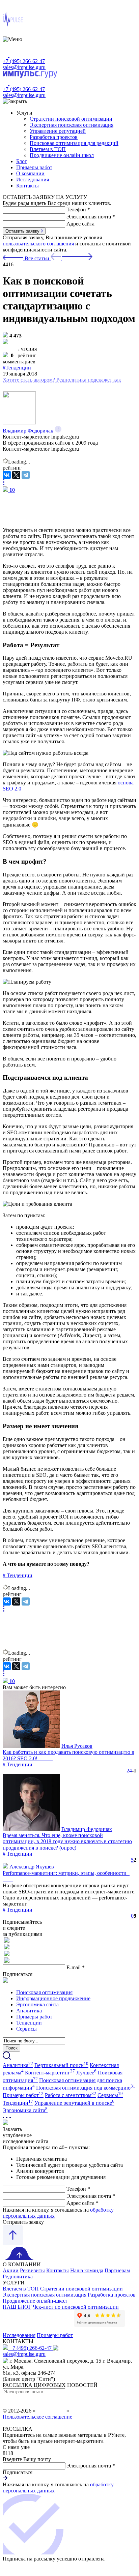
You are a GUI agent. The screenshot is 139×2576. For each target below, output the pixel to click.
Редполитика (18, 2277)
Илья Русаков (77, 1746)
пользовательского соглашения (38, 244)
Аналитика (29, 2011)
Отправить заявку (23, 2222)
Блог (22, 161)
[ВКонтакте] (7, 475)
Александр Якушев (32, 1867)
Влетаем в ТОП (48, 149)
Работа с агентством (71, 2095)
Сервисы (26, 2029)
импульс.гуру (51, 2411)
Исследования (33, 179)
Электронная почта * (91, 217)
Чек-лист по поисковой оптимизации (76, 2307)
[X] (16, 475)
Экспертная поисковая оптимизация (72, 125)
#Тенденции (17, 368)
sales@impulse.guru (24, 67)
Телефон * (78, 209)
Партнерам (117, 2270)
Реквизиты (32, 2270)
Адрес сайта (80, 224)
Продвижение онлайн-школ (62, 155)
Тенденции (18, 1575)
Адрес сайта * (82, 2203)
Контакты (27, 186)
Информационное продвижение (53, 1998)
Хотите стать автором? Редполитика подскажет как (62, 380)
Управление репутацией (58, 131)
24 (129, 1771)
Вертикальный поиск (61, 2065)
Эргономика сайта (37, 2004)
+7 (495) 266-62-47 (24, 61)
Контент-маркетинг (50, 2073)
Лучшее (86, 2073)
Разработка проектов (54, 137)
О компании (30, 173)
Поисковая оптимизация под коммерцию (86, 2088)
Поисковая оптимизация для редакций (74, 143)
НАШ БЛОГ (17, 2307)
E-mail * (76, 1967)
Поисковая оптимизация (44, 1992)
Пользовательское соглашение (37, 2417)
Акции (11, 2270)
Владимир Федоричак (28, 431)
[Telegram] (26, 475)
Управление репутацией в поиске (74, 2103)
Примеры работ (34, 167)
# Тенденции (18, 1764)
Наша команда (87, 2270)
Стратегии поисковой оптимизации (71, 119)
